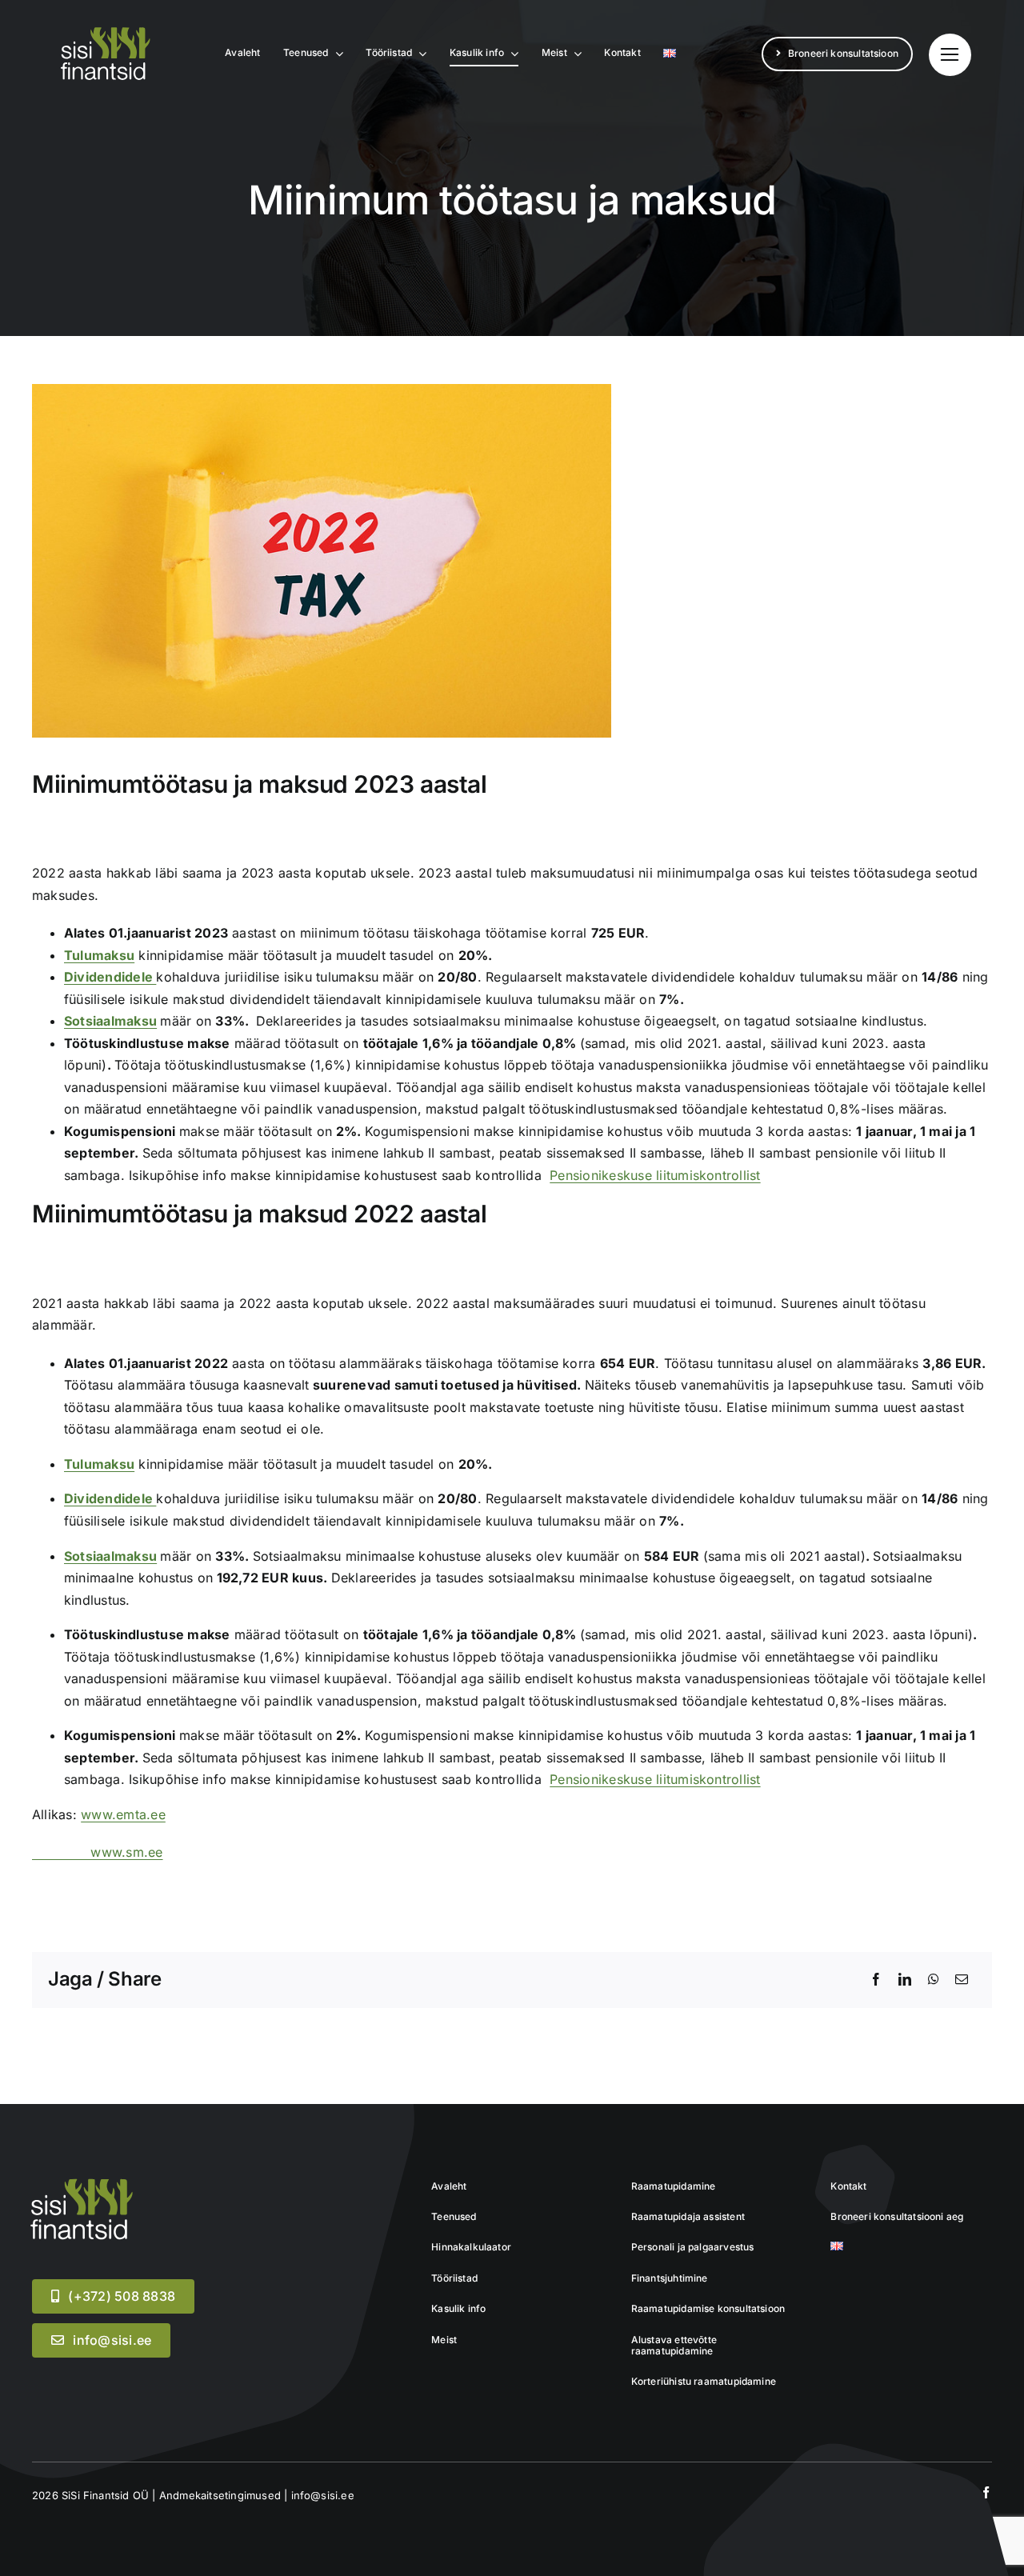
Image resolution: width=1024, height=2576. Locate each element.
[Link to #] (950, 55)
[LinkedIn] (905, 1980)
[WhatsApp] (934, 1980)
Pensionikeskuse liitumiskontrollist (655, 1175)
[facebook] (986, 2492)
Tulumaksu (99, 955)
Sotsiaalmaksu (110, 1021)
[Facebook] (876, 1980)
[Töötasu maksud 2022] (80, 2182)
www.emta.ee (123, 1814)
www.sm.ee (98, 1852)
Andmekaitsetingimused (220, 2495)
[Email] (962, 1980)
